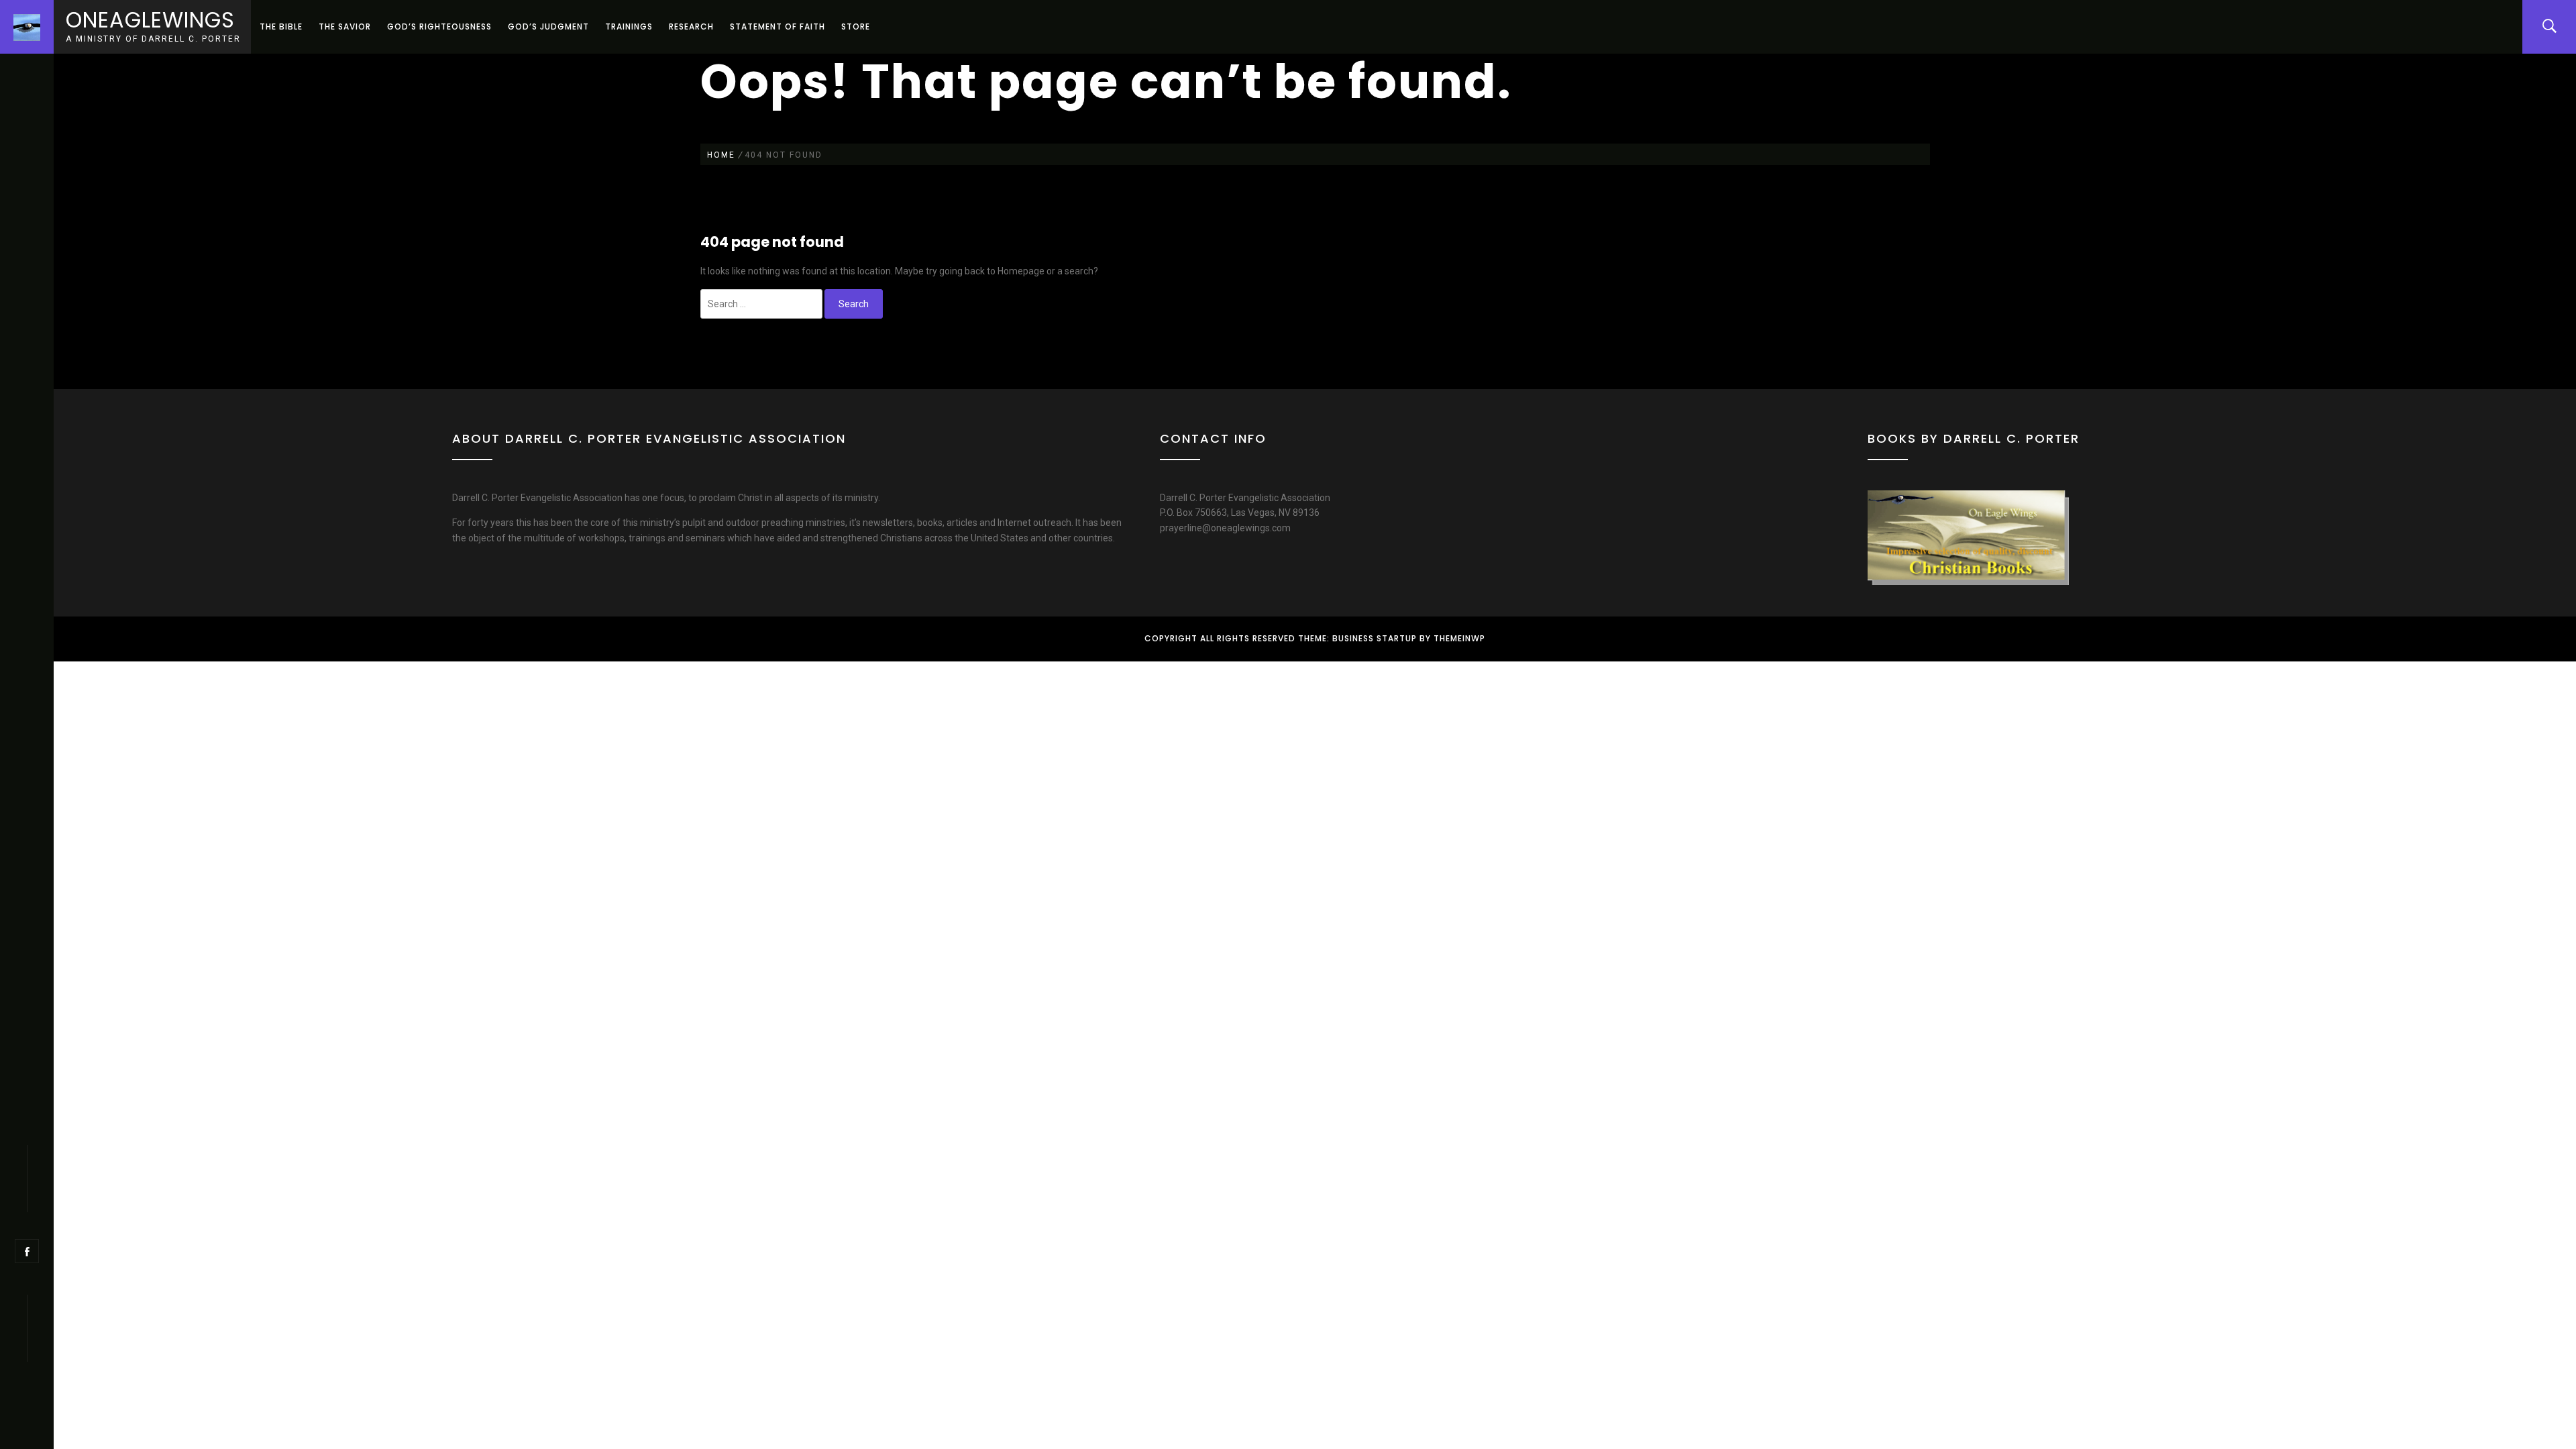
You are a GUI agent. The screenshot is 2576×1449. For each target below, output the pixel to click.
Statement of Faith (777, 26)
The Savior (345, 26)
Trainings (629, 26)
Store (856, 26)
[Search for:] (761, 304)
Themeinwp (1459, 638)
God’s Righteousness (439, 26)
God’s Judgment (548, 26)
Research (691, 26)
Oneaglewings (150, 20)
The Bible (281, 26)
